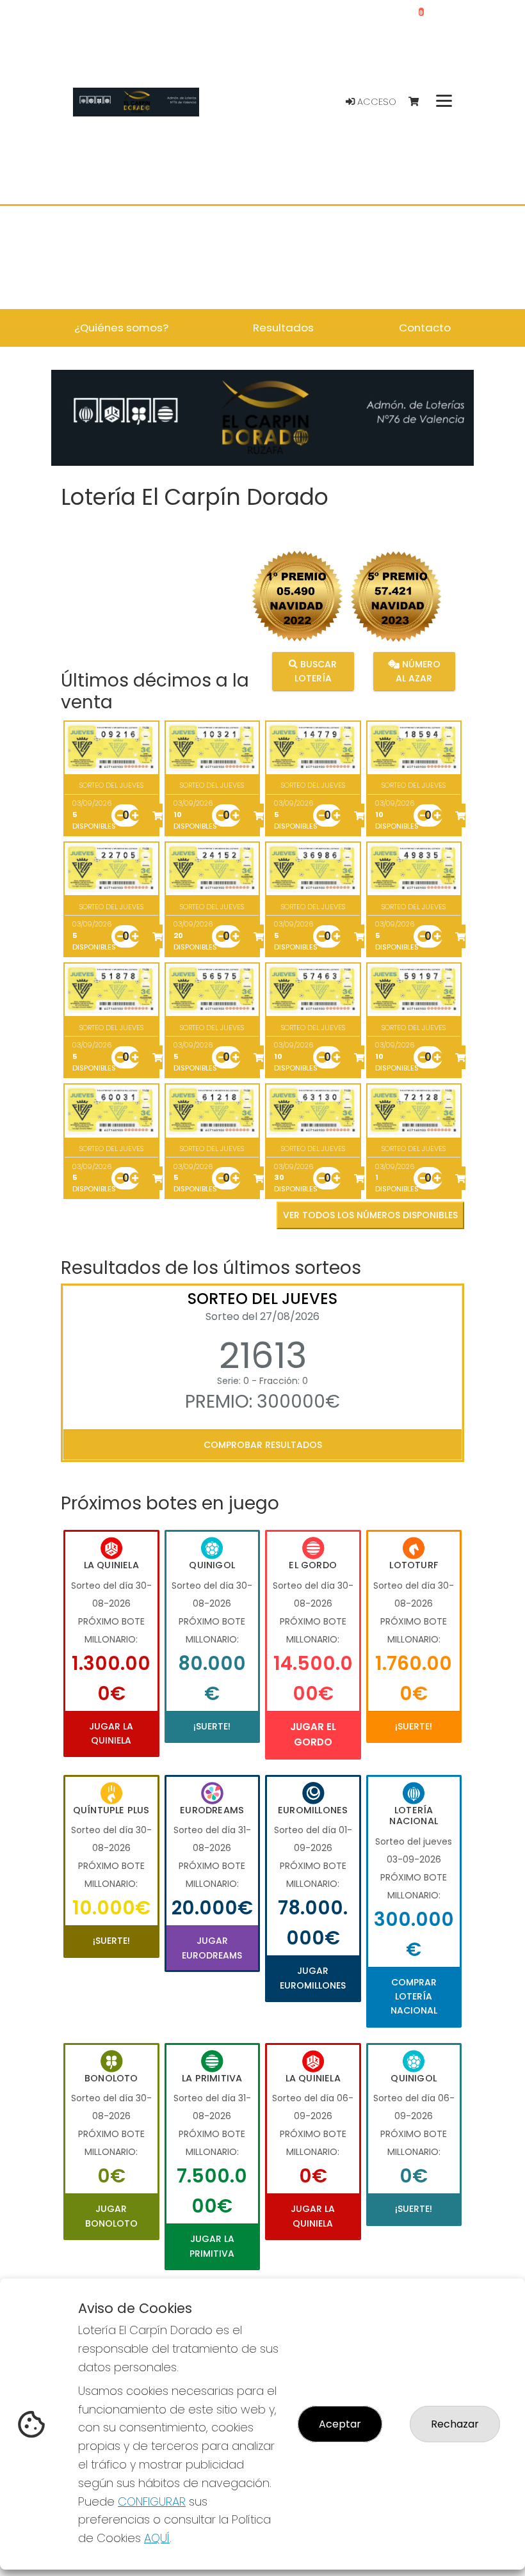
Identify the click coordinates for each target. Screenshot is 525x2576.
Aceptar (340, 2424)
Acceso (376, 102)
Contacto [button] (425, 328)
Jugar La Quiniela (111, 1733)
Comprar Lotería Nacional (414, 1997)
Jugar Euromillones (313, 1978)
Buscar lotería (316, 671)
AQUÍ (157, 2538)
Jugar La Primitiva (212, 2246)
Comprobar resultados (263, 1445)
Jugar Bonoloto (111, 2216)
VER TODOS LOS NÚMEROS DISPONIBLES (370, 1215)
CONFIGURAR (152, 2501)
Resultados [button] (283, 328)
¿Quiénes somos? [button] (121, 328)
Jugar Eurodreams (212, 1948)
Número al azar (418, 671)
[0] (420, 102)
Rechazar (455, 2424)
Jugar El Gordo (313, 1734)
